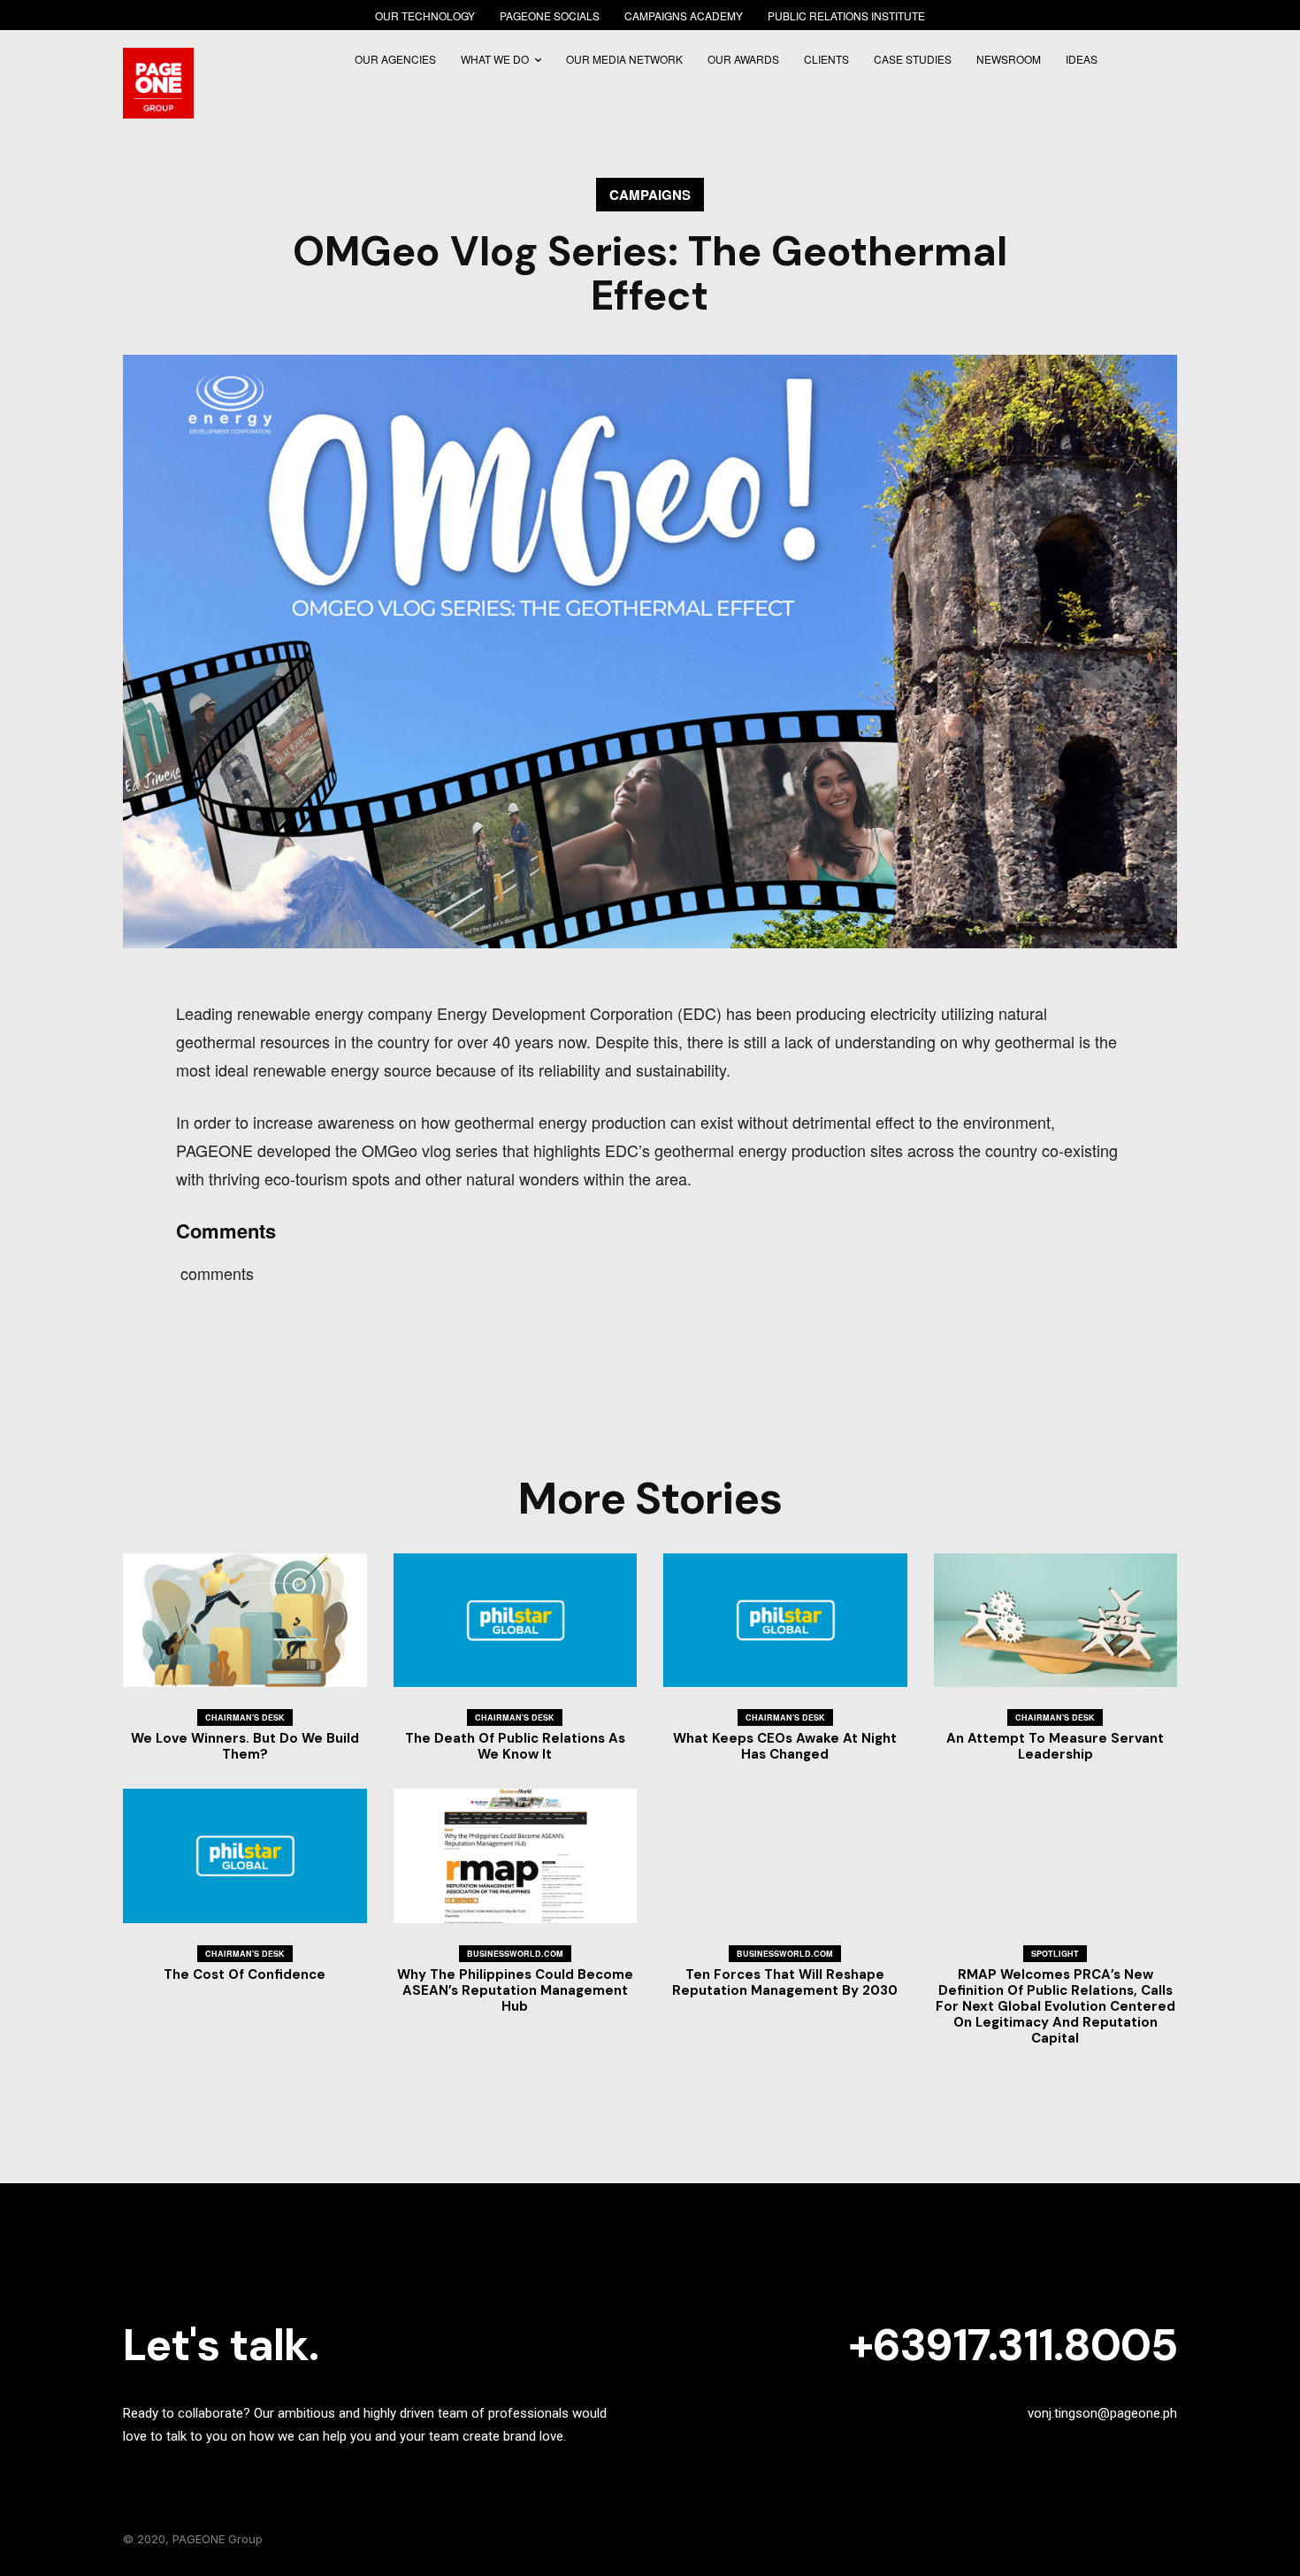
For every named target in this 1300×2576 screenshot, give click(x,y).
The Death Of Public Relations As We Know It (515, 1746)
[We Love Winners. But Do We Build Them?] (245, 1621)
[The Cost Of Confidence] (245, 1856)
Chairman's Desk (245, 1717)
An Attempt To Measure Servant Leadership (1055, 1746)
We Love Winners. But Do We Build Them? (245, 1746)
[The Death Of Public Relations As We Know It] (516, 1621)
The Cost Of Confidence (245, 1974)
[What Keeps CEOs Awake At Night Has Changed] (785, 1621)
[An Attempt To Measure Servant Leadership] (1056, 1621)
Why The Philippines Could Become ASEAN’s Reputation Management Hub (515, 1990)
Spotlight (1055, 1954)
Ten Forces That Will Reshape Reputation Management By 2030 (785, 1982)
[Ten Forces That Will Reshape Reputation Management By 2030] (785, 1856)
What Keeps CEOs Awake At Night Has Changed (785, 1746)
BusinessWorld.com (515, 1954)
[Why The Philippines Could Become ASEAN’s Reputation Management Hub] (516, 1856)
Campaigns (650, 195)
